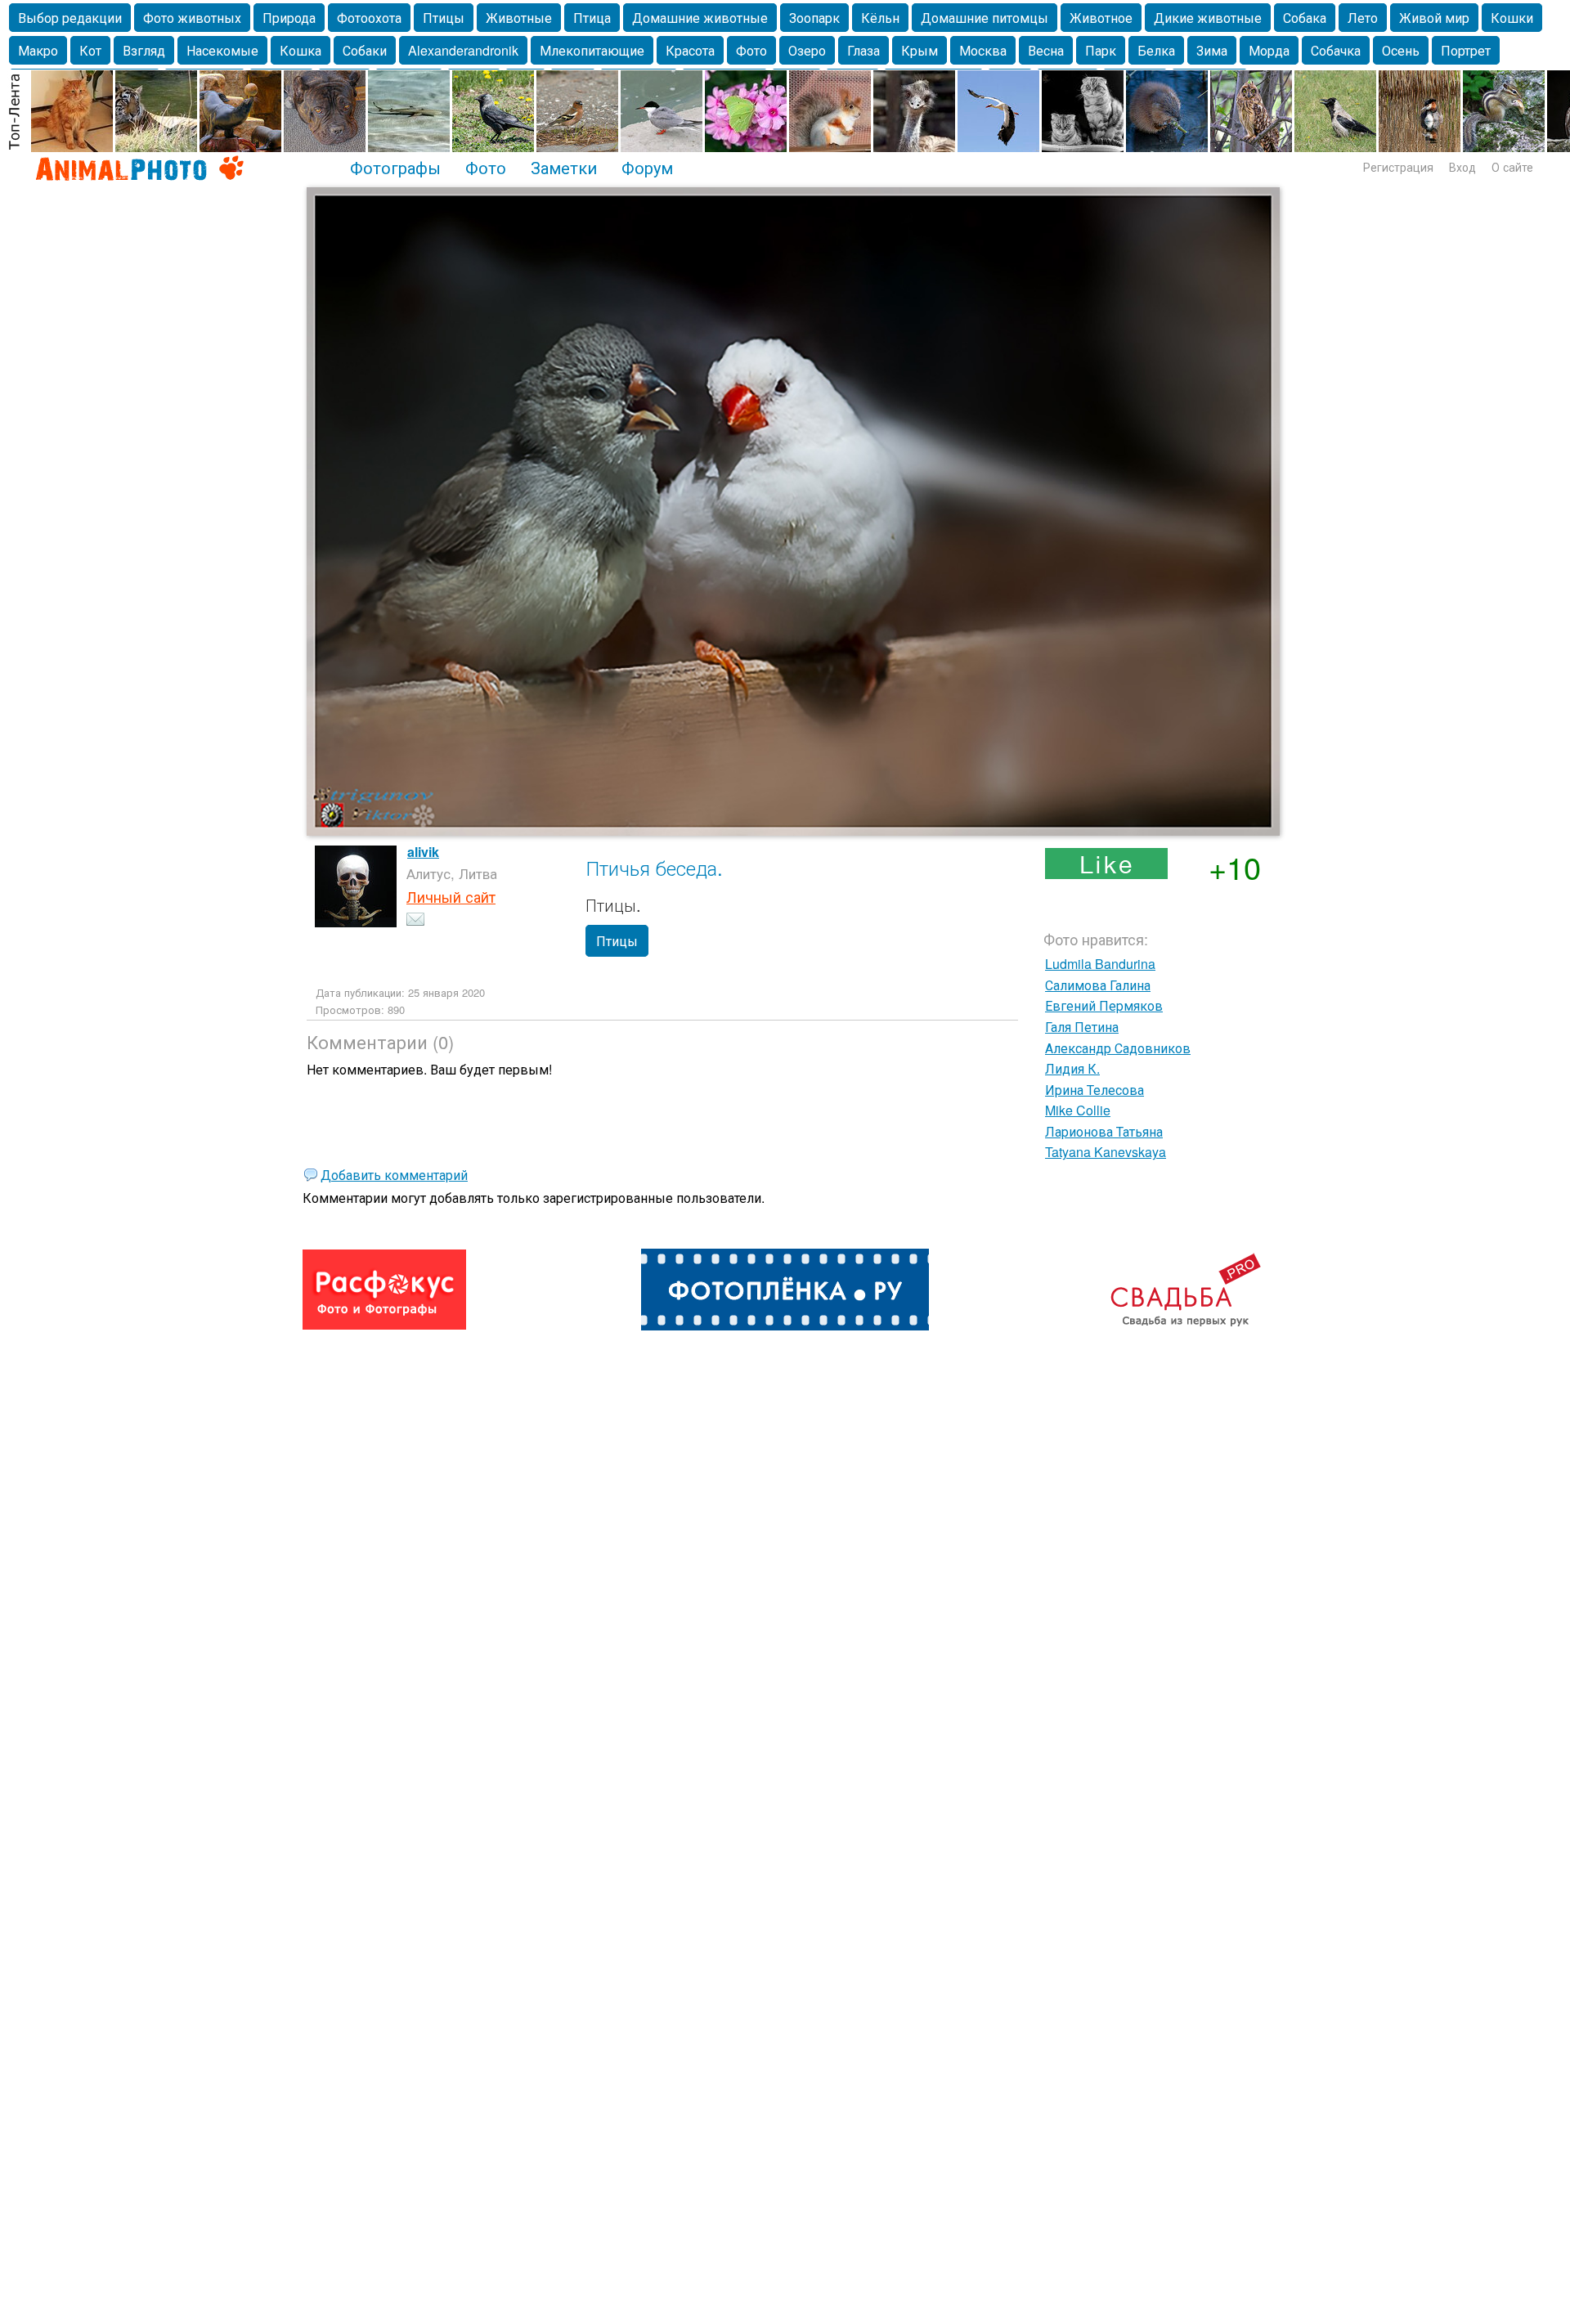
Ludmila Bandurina (1100, 964)
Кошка (301, 50)
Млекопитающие (592, 50)
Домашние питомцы (985, 18)
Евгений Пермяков (1104, 1005)
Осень (1401, 50)
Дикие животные (1208, 18)
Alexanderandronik (463, 50)
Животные (519, 18)
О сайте (1512, 167)
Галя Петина (1082, 1027)
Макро (38, 50)
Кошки (1512, 18)
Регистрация (1398, 167)
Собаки (365, 50)
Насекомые (222, 50)
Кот (90, 50)
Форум (647, 167)
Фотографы (395, 167)
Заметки (564, 167)
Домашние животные (700, 18)
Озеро (807, 50)
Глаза (863, 50)
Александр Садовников (1118, 1048)
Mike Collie (1078, 1110)
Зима (1212, 50)
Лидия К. (1072, 1068)
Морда (1269, 50)
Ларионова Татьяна (1104, 1131)
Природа (289, 18)
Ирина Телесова (1095, 1090)
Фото (751, 50)
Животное (1101, 18)
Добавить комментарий (394, 1175)
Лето (1363, 18)
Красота (690, 50)
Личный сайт (451, 896)
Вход (1462, 167)
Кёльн (880, 18)
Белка (1156, 50)
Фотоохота (369, 18)
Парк (1101, 50)
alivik (423, 852)
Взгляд (144, 50)
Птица (592, 18)
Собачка (1336, 50)
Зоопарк (814, 18)
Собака (1305, 18)
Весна (1046, 50)
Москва (983, 50)
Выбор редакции (70, 18)
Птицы (444, 18)
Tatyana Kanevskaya (1106, 1152)
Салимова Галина (1098, 985)
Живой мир (1434, 18)
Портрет (1466, 50)
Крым (920, 50)
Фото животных (192, 18)
